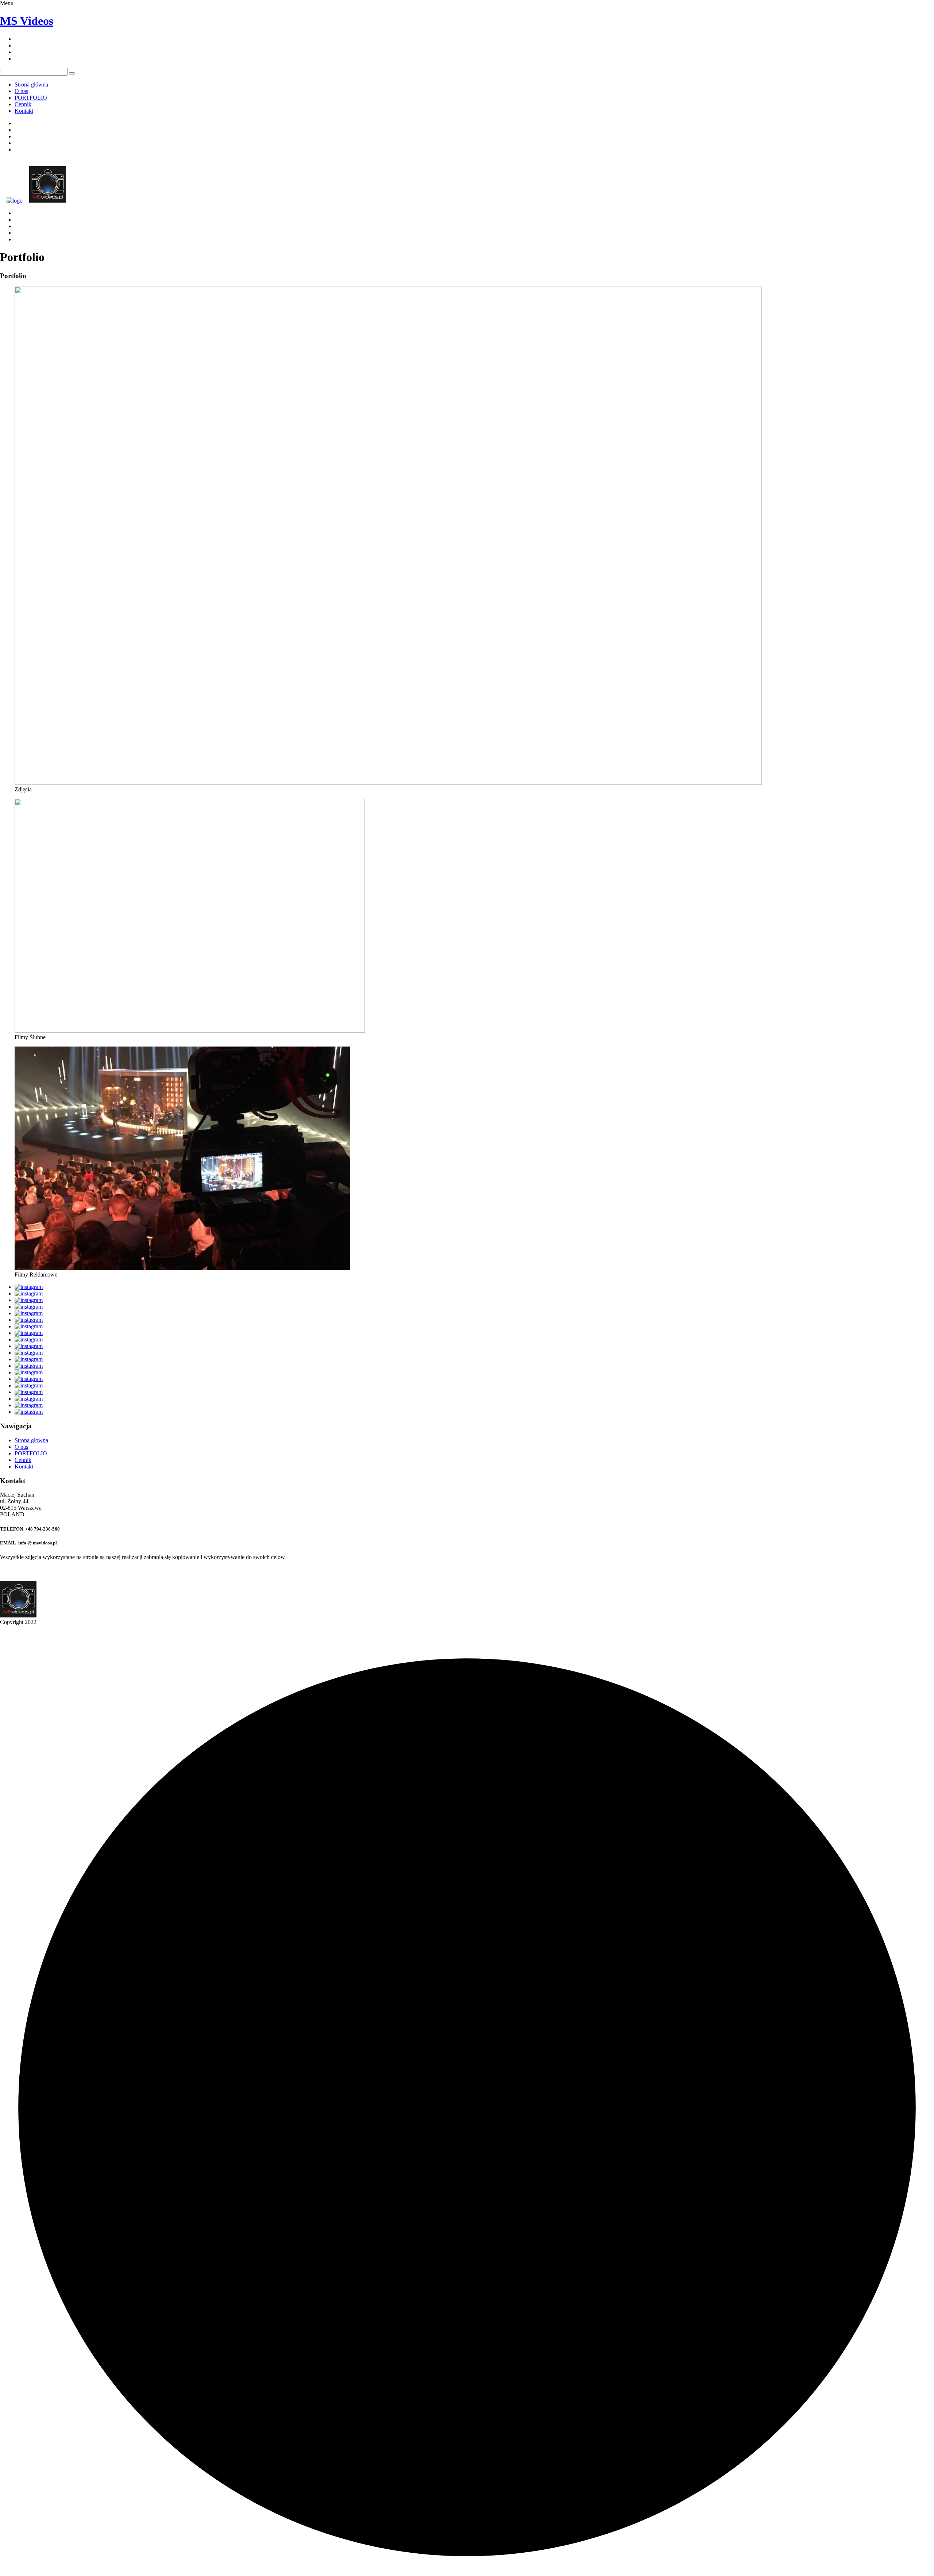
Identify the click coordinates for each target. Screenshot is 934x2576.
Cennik (23, 104)
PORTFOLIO (31, 98)
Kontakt (24, 111)
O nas (21, 91)
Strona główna (31, 85)
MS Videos (27, 21)
